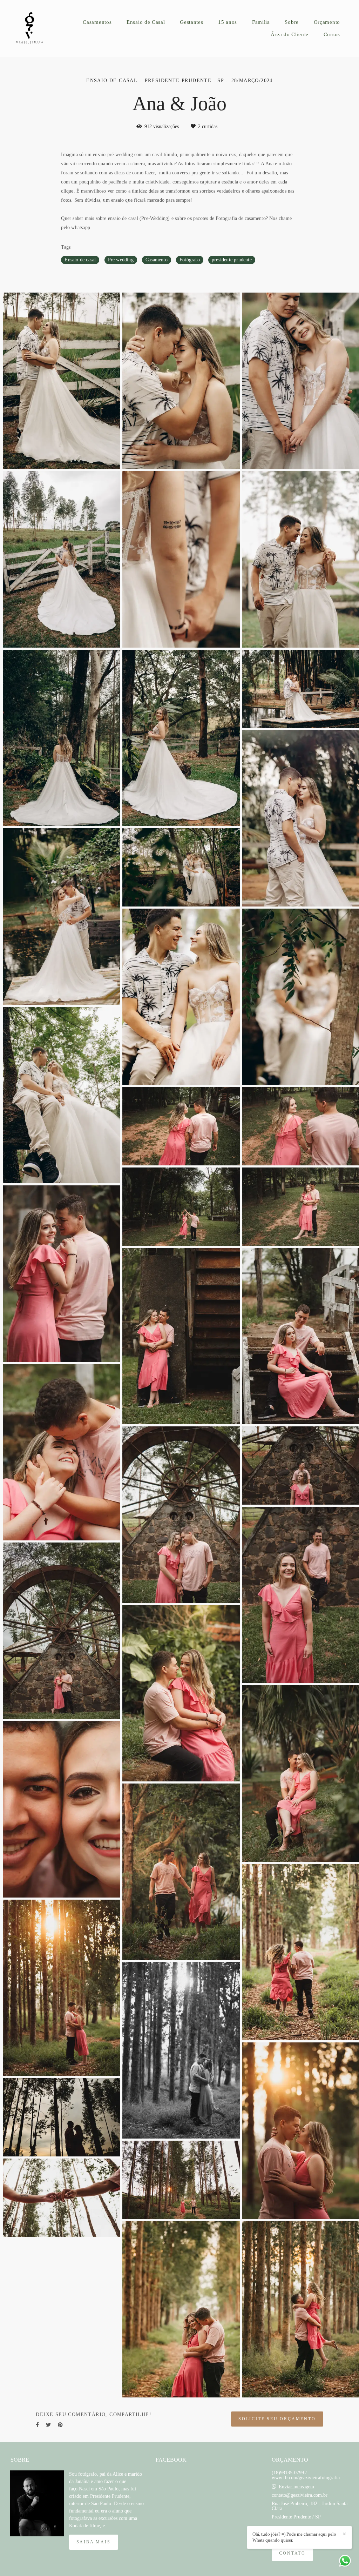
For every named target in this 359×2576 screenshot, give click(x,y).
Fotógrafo (190, 260)
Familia (261, 22)
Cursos (332, 34)
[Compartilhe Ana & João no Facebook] (37, 2425)
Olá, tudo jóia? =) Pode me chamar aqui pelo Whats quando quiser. (294, 2537)
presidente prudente (232, 260)
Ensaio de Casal (146, 22)
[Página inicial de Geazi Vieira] (35, 29)
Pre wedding (121, 260)
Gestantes (191, 22)
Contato (292, 2553)
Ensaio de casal (80, 260)
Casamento (157, 260)
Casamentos (97, 22)
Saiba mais (94, 2542)
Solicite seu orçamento (277, 2419)
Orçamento (327, 22)
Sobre (292, 22)
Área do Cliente (290, 34)
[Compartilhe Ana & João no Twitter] (48, 2425)
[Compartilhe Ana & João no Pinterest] (60, 2425)
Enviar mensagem (296, 2487)
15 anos (228, 22)
